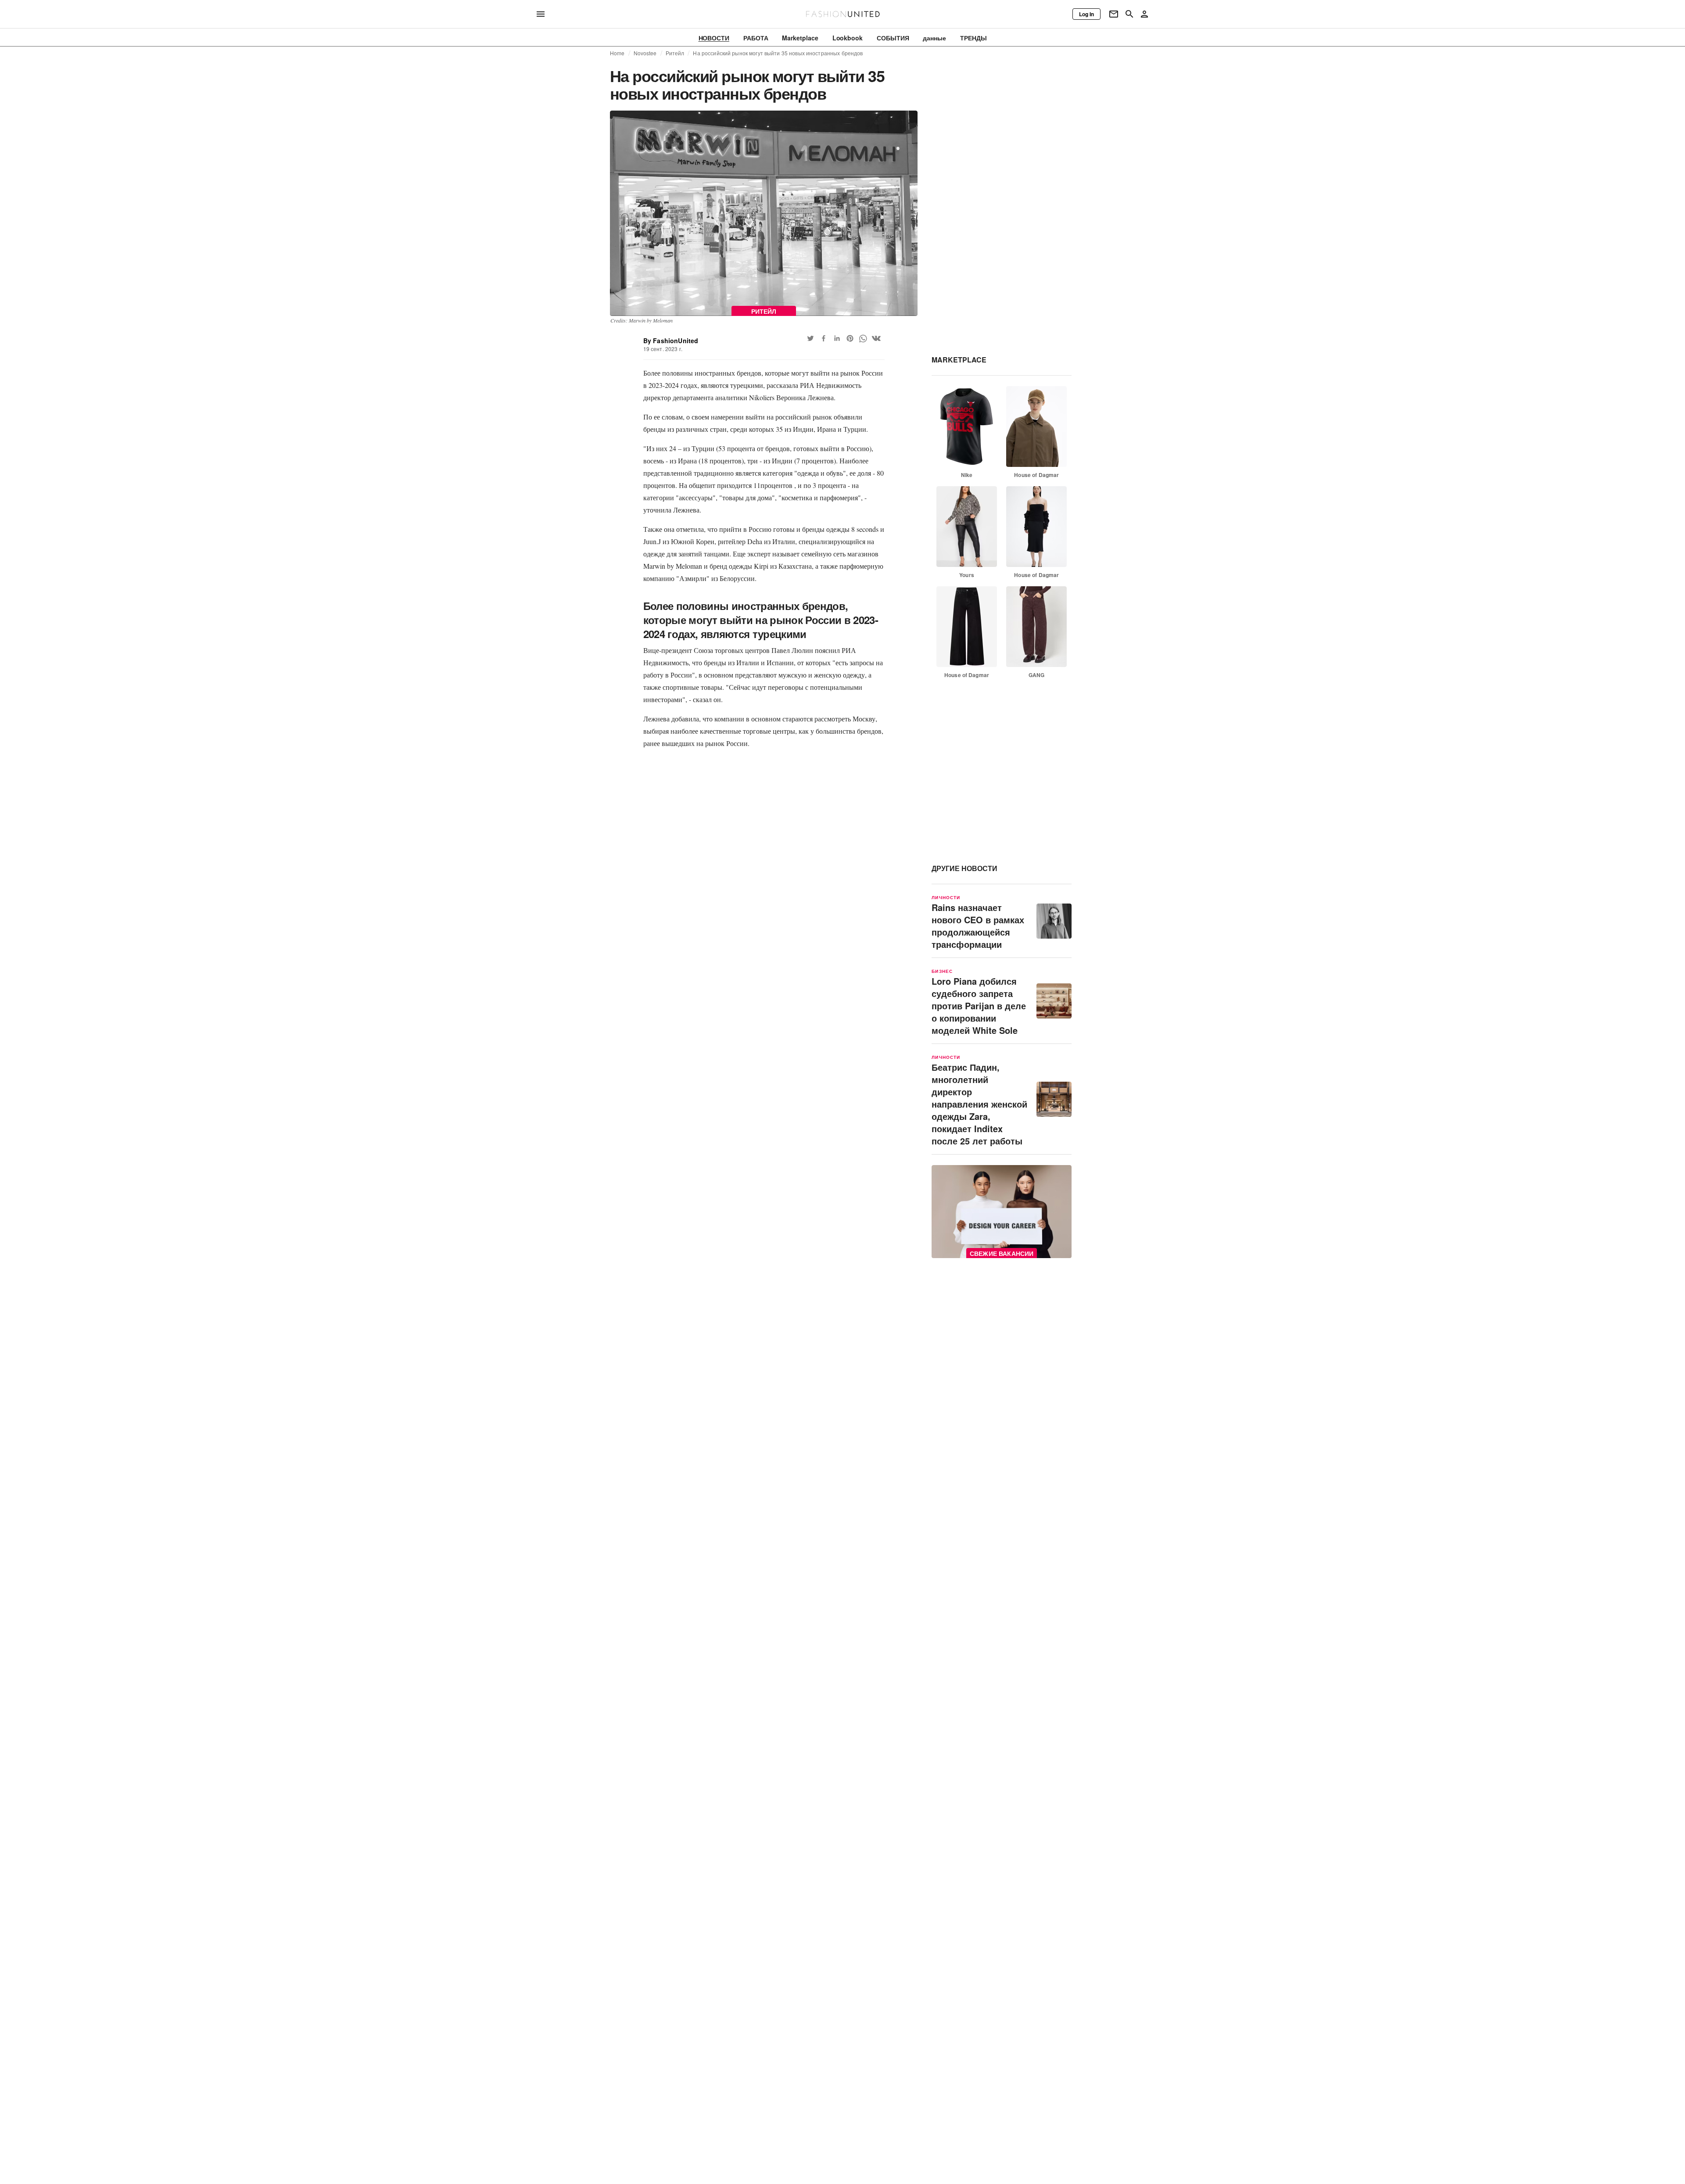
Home (617, 53)
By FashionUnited (671, 341)
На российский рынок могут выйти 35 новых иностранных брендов (778, 53)
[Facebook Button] (824, 338)
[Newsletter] (1114, 14)
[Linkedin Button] (837, 338)
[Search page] (1129, 14)
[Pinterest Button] (850, 338)
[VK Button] (876, 338)
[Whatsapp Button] (863, 338)
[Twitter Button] (810, 338)
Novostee (645, 53)
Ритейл (675, 53)
